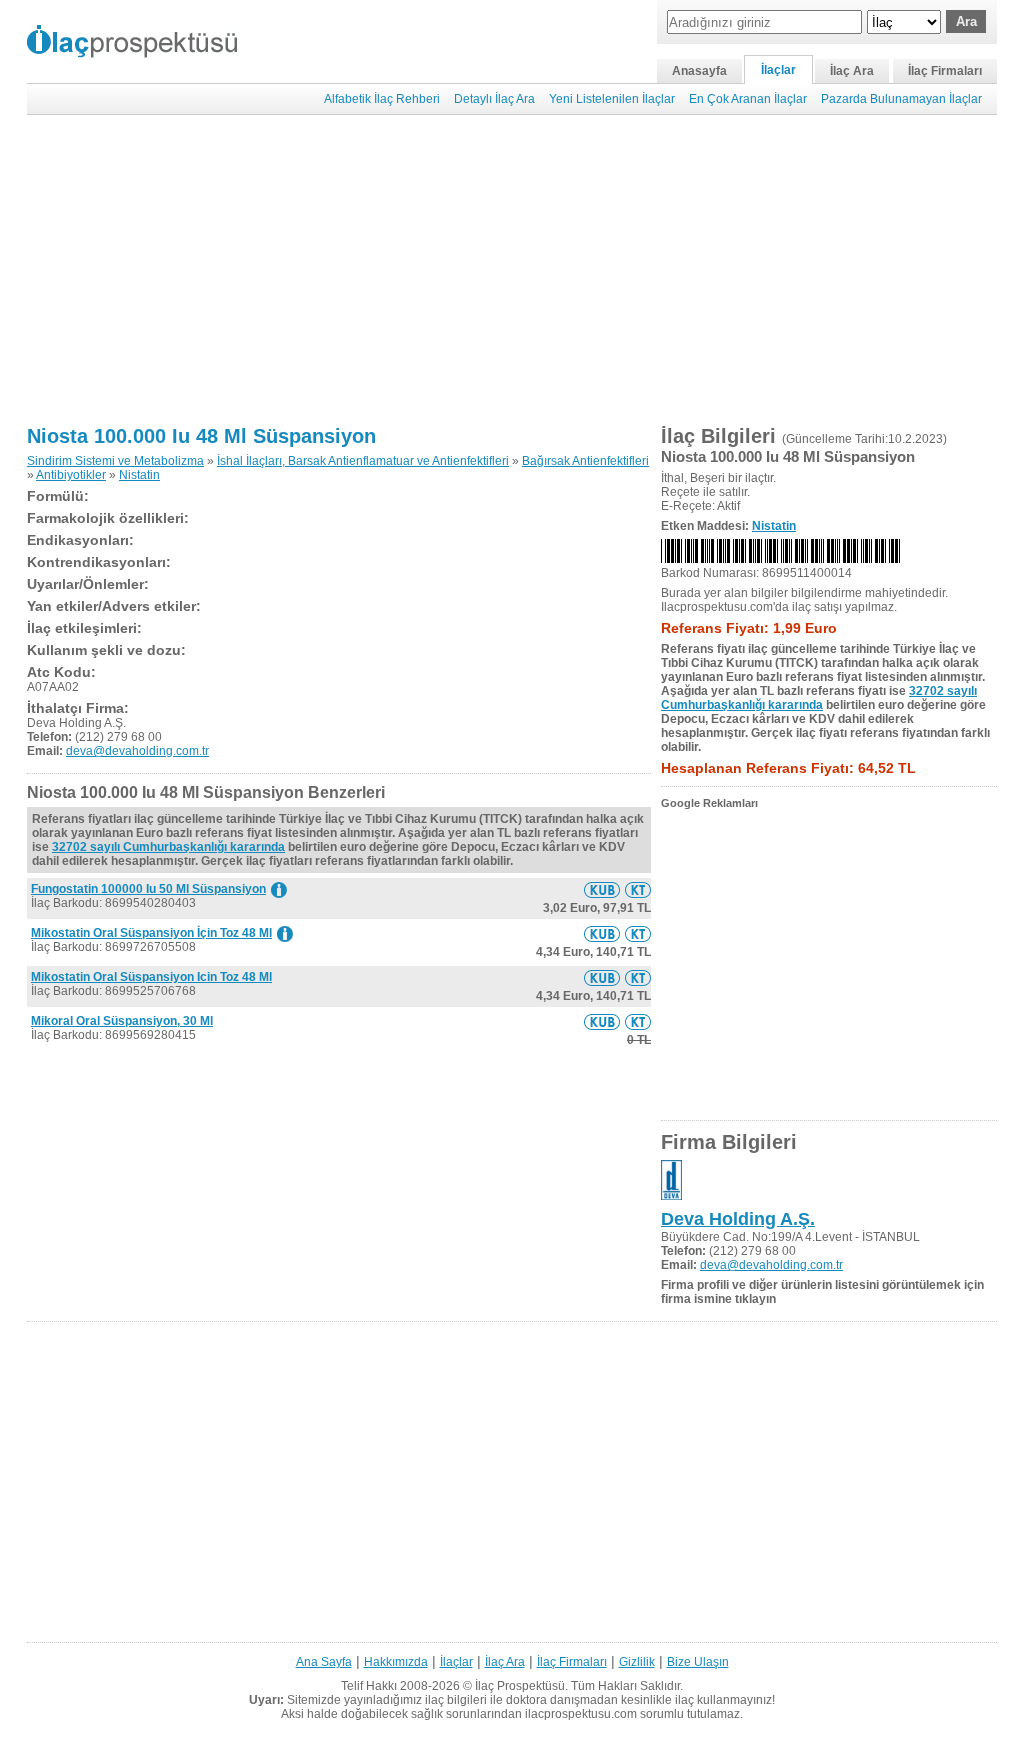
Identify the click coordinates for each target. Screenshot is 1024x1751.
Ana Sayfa (324, 1662)
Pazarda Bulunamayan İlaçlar (901, 99)
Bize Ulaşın (698, 1662)
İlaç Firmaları (945, 71)
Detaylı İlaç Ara (494, 99)
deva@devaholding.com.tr (137, 751)
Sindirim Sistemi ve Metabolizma (115, 461)
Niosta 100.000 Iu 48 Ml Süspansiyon (201, 436)
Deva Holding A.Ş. (738, 1219)
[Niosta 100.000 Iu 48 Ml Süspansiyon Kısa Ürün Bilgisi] (602, 890)
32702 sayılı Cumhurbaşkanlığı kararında (168, 847)
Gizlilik (637, 1662)
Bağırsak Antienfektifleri (585, 461)
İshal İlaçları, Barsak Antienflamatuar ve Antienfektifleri (363, 461)
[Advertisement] (512, 270)
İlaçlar (778, 70)
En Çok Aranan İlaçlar (748, 99)
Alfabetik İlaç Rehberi (382, 99)
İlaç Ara (852, 71)
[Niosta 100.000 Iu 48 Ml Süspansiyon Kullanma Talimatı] (638, 890)
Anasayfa (699, 71)
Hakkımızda (396, 1662)
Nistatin (139, 475)
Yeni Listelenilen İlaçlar (612, 99)
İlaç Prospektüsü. (521, 1686)
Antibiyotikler (71, 475)
